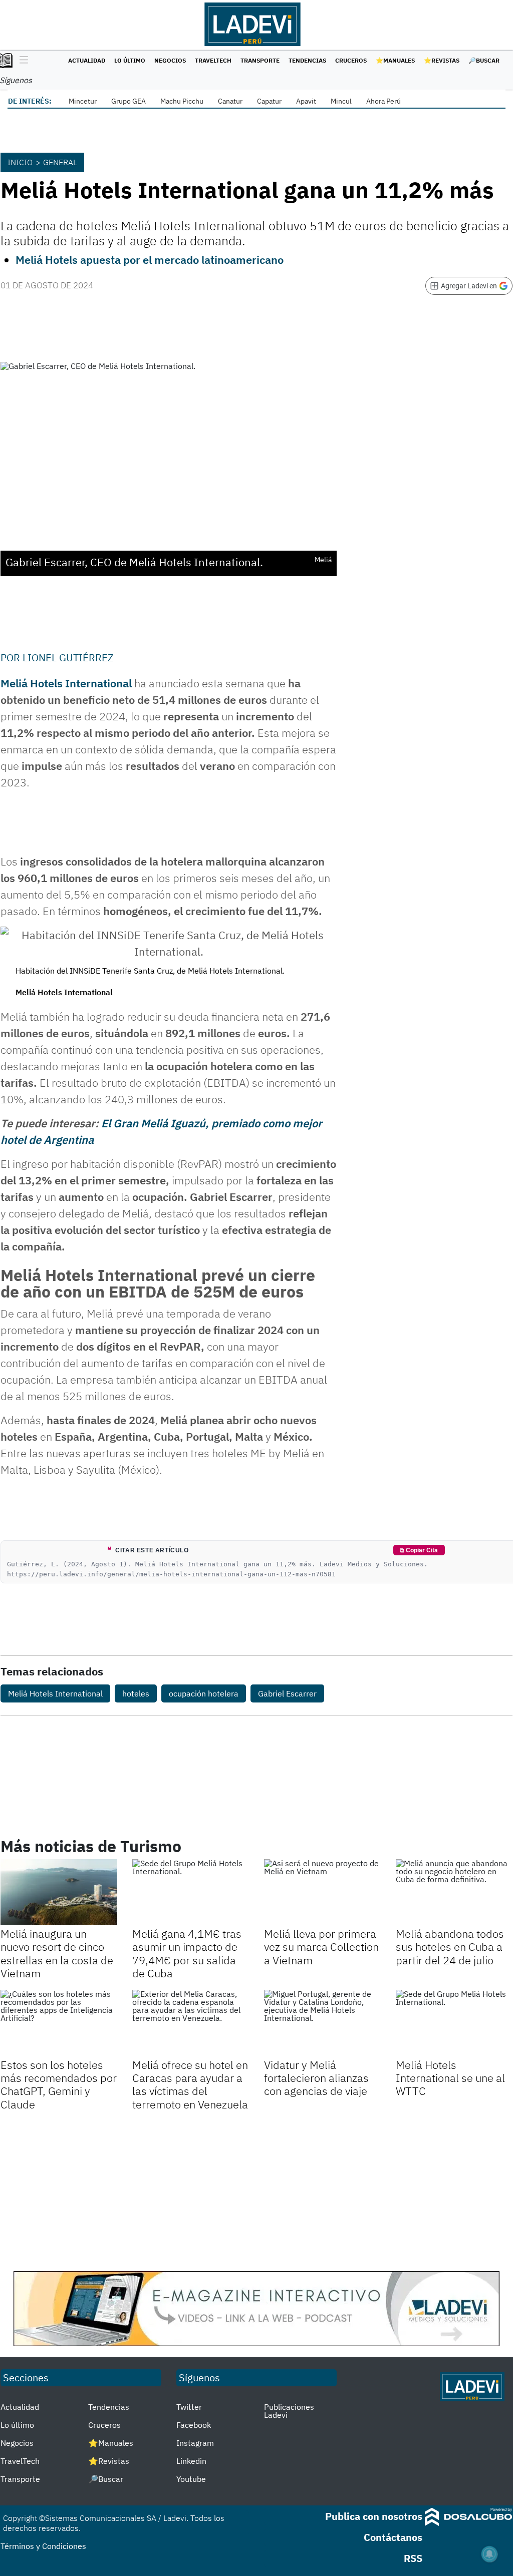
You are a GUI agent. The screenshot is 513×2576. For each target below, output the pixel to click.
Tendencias (307, 60)
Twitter (189, 2407)
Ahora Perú (383, 101)
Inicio (20, 162)
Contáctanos (393, 2537)
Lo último (130, 60)
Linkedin (191, 2461)
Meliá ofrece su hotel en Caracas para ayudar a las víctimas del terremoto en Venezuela (190, 2084)
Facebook (194, 2425)
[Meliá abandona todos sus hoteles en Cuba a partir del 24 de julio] (454, 1892)
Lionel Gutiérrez (68, 658)
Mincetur (83, 101)
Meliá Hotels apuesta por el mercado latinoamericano (150, 260)
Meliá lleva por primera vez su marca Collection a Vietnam (321, 1947)
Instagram (195, 2443)
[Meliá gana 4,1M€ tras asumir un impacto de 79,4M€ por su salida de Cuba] (191, 1892)
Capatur (269, 101)
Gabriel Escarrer (287, 1693)
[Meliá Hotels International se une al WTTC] (454, 2023)
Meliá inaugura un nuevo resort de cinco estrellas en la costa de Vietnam (57, 1953)
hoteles (136, 1693)
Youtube (191, 2479)
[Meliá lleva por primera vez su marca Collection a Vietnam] (322, 1892)
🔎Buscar (484, 60)
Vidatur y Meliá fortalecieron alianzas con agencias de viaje (316, 2078)
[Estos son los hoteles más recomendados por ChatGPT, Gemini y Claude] (59, 2023)
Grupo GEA (129, 101)
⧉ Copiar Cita (419, 1550)
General (60, 162)
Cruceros (351, 60)
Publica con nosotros (374, 2516)
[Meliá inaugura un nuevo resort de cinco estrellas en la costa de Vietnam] (59, 1892)
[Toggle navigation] (21, 61)
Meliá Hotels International (66, 683)
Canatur (230, 101)
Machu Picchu (182, 101)
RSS (413, 2558)
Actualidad (87, 60)
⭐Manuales (395, 60)
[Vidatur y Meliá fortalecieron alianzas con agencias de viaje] (322, 2023)
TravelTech (213, 60)
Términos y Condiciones (43, 2546)
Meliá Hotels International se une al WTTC (450, 2078)
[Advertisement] (256, 2191)
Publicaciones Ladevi (289, 2411)
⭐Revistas (442, 60)
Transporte (260, 60)
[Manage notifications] (489, 2554)
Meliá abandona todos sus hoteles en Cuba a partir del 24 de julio (450, 1947)
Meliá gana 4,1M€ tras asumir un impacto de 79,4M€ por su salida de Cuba (187, 1953)
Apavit (306, 101)
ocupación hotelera (204, 1693)
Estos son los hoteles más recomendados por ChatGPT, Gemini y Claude (59, 2084)
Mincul (341, 101)
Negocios (170, 60)
